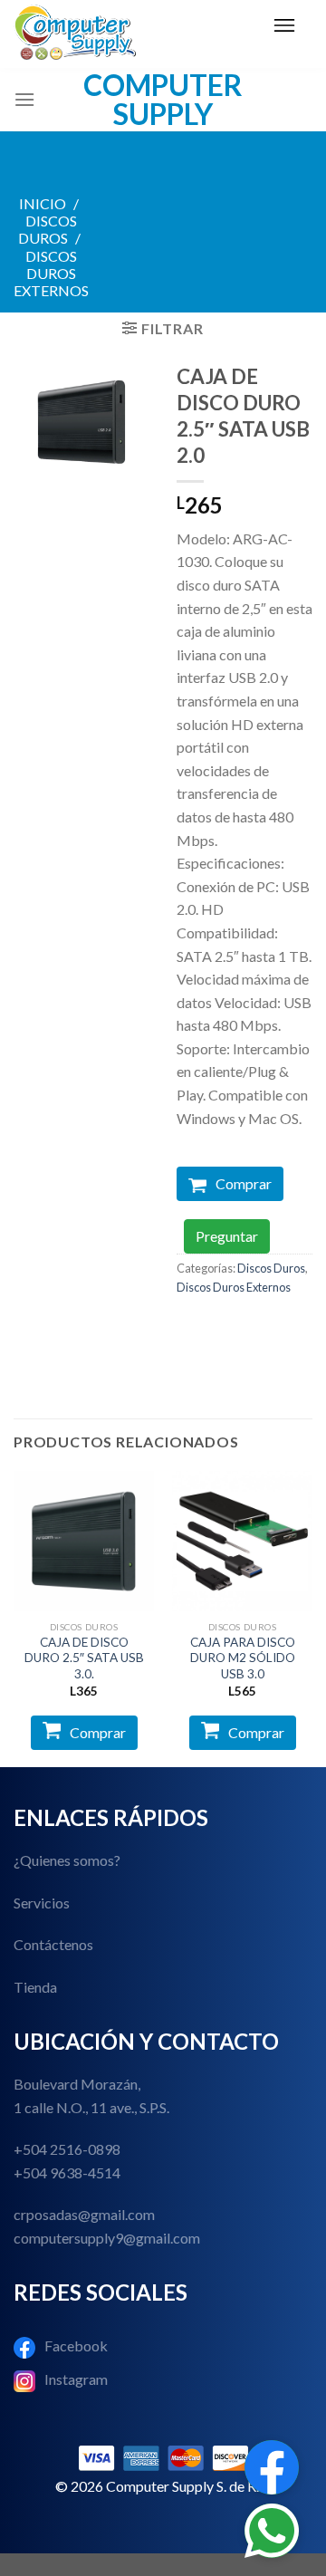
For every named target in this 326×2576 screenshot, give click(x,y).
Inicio (43, 203)
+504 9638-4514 (67, 2172)
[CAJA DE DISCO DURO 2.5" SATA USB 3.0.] (84, 1541)
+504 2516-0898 (67, 2149)
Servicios (42, 1903)
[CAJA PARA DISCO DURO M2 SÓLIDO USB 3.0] (242, 1541)
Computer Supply (163, 100)
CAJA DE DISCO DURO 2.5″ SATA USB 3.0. (84, 1658)
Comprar (244, 1183)
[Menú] (24, 99)
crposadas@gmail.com (84, 2214)
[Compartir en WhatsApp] (193, 1328)
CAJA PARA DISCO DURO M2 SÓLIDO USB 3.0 (243, 1658)
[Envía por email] (291, 1328)
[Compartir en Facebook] (226, 1328)
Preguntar (227, 1236)
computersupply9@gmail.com (107, 2238)
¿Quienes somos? (67, 1860)
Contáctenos (53, 1944)
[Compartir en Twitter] (259, 1328)
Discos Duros (48, 229)
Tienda (35, 1987)
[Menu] (284, 25)
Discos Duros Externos (51, 273)
